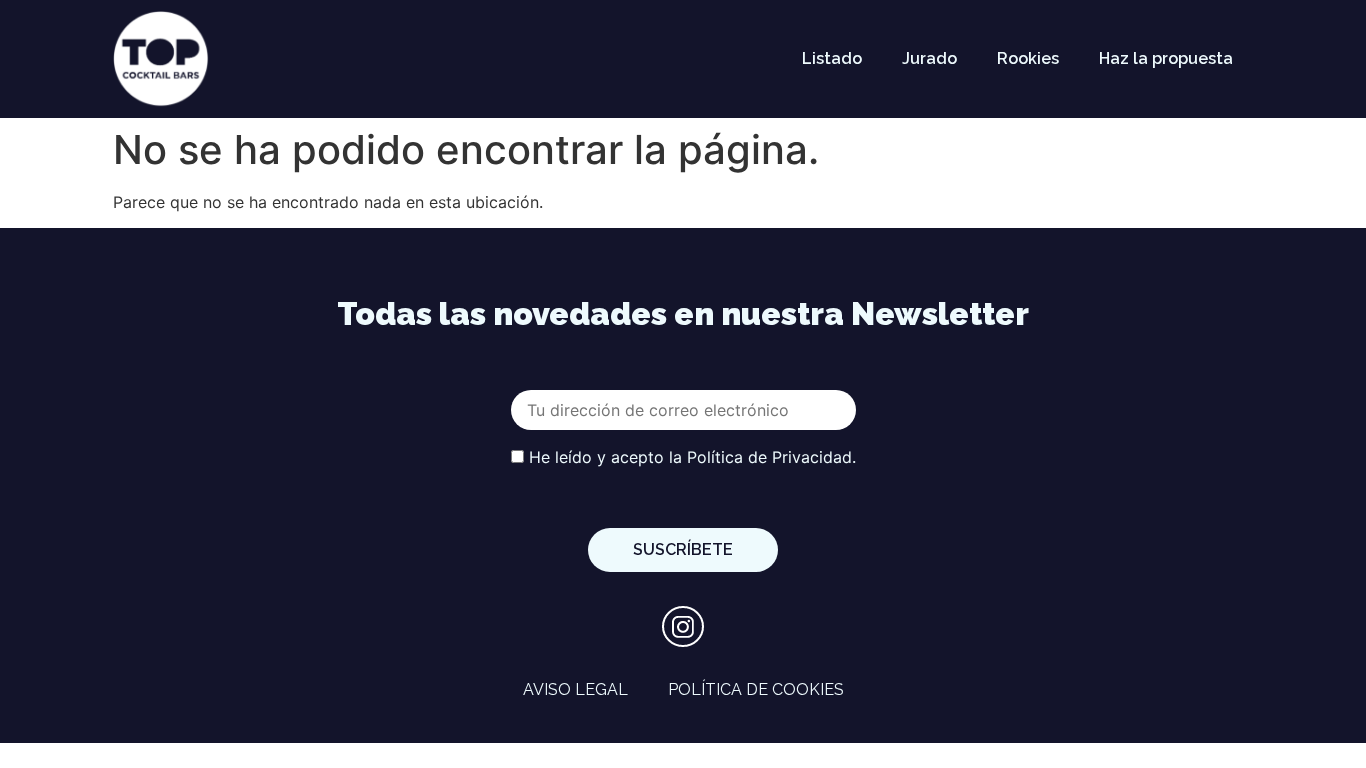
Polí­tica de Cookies (756, 689)
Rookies (1028, 58)
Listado (832, 58)
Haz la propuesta (1166, 58)
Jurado (929, 58)
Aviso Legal (575, 689)
